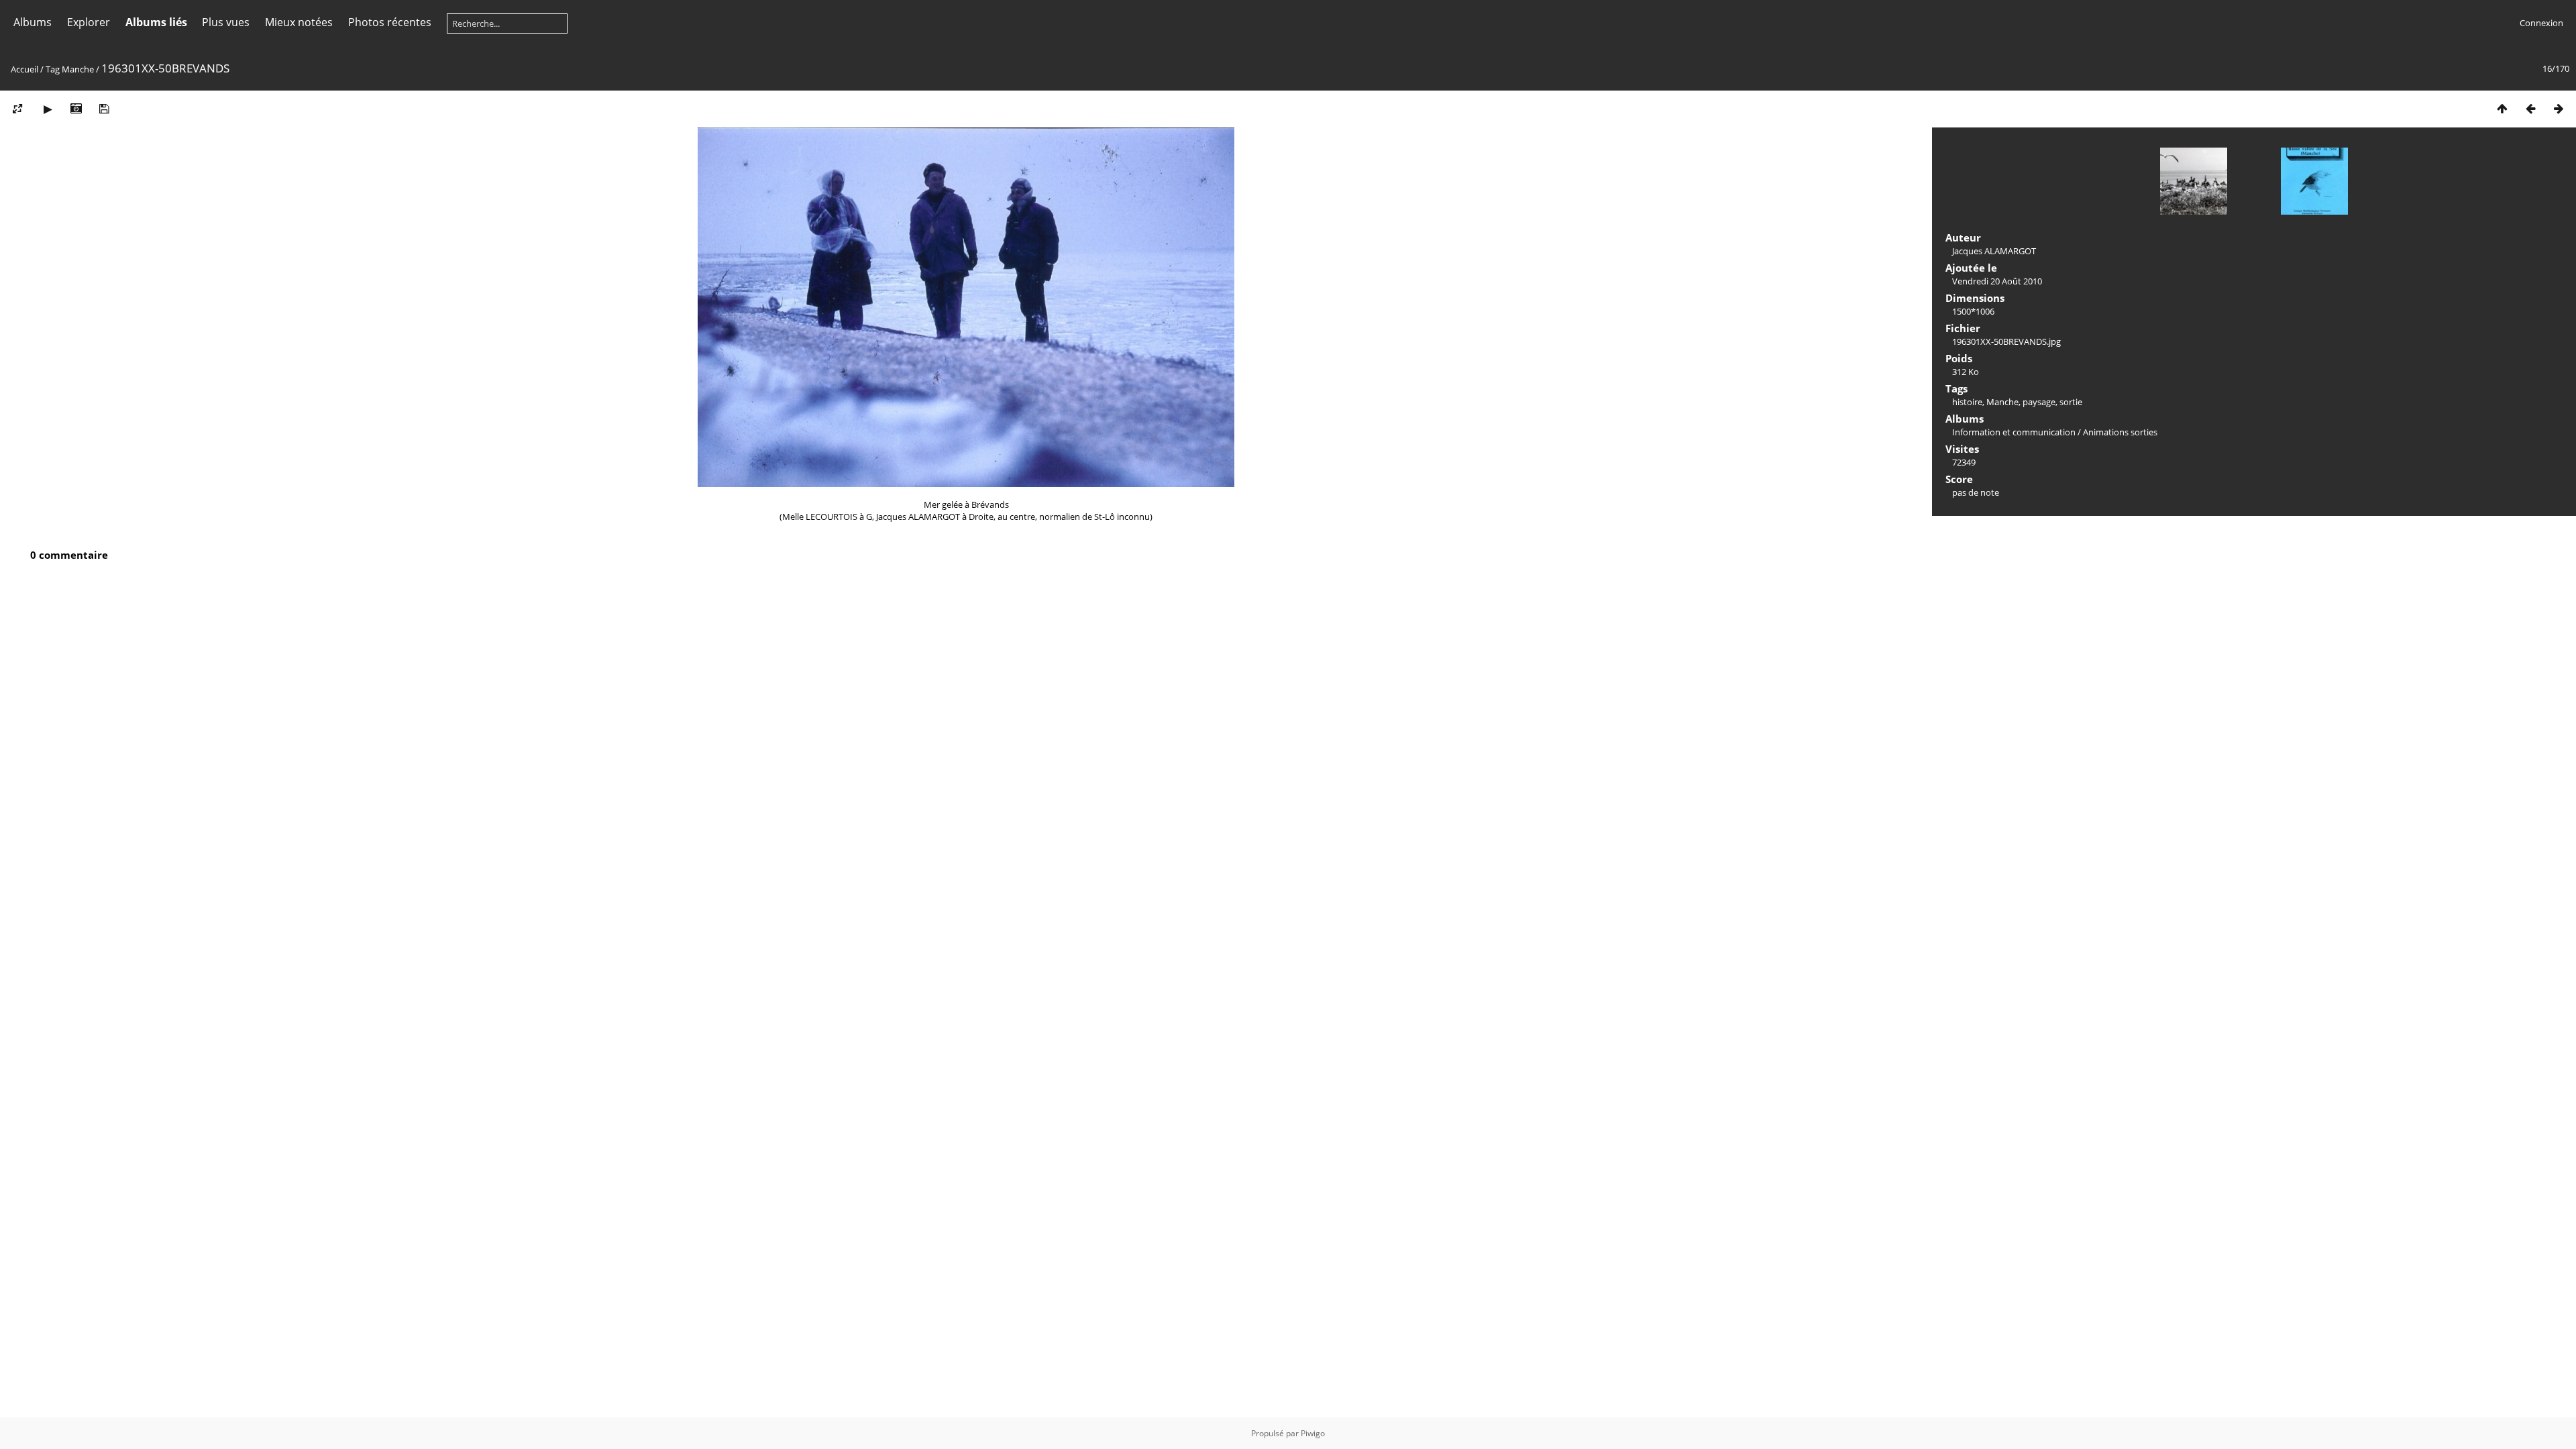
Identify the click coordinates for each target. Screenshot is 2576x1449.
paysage (2039, 402)
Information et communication (2014, 432)
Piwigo (1313, 1433)
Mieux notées (299, 22)
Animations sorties (2120, 432)
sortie (2071, 402)
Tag (53, 69)
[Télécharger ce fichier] (104, 108)
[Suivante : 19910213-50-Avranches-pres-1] (2559, 108)
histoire (1967, 402)
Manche (78, 69)
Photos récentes (390, 22)
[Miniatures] (2502, 108)
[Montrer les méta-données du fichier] (76, 108)
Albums (33, 22)
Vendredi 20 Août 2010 (1997, 281)
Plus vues (226, 22)
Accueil (24, 69)
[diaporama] (48, 108)
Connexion (2541, 23)
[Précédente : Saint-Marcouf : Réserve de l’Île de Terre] (2530, 108)
